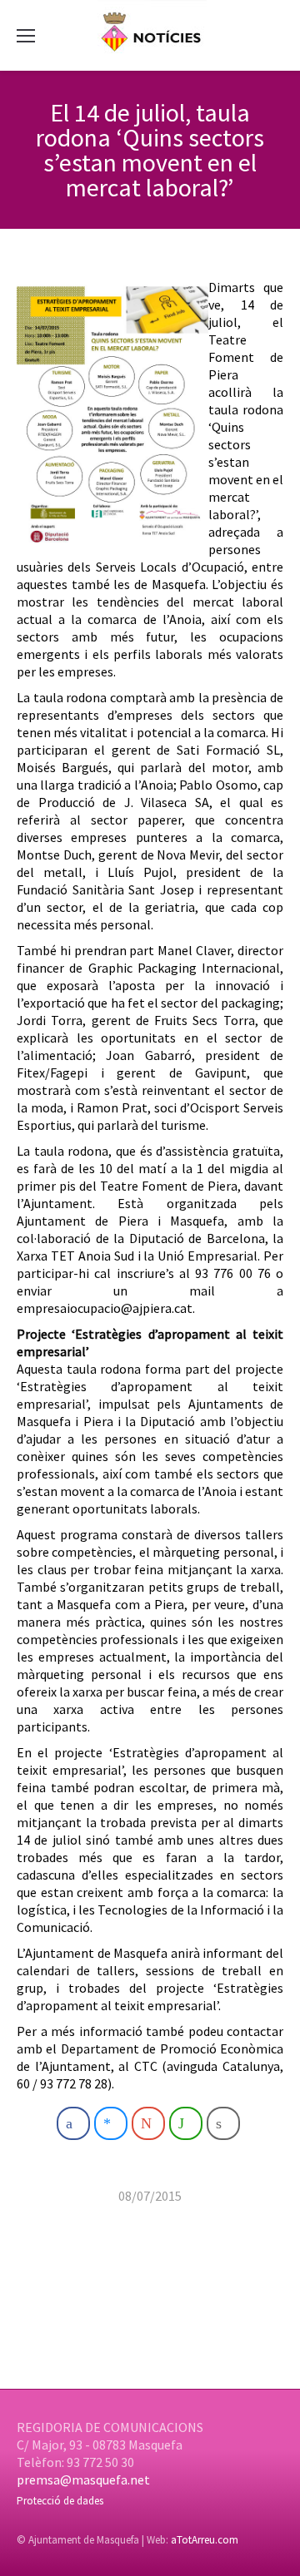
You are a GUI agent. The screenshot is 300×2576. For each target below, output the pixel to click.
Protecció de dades (60, 2501)
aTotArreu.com (205, 2540)
